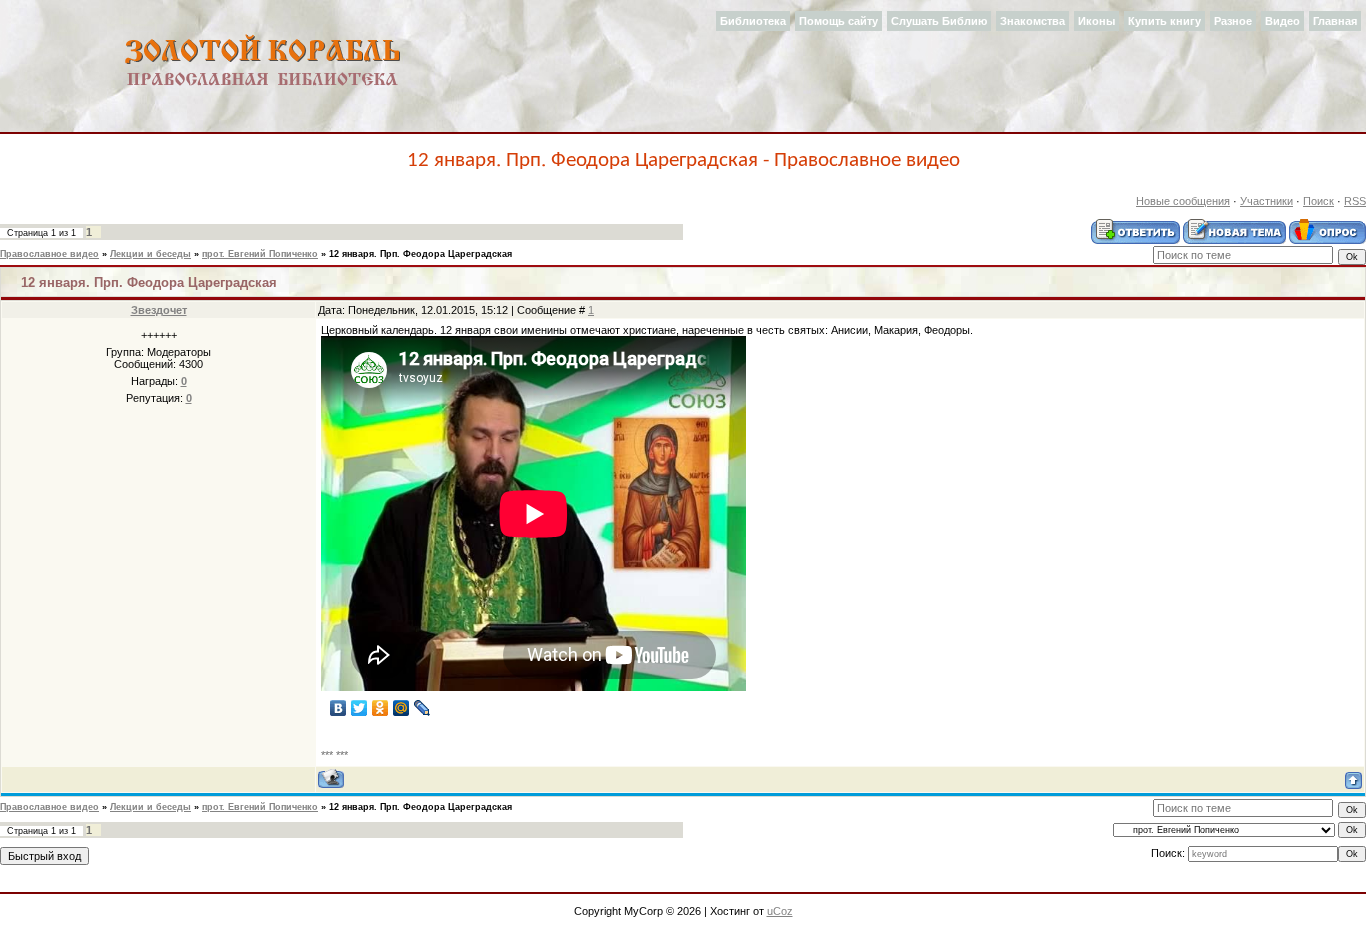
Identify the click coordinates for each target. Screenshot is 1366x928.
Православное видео (49, 254)
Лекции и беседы (150, 254)
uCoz (780, 911)
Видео (1282, 21)
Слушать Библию (939, 21)
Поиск (1318, 201)
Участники (1266, 201)
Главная (1335, 21)
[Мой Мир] (401, 708)
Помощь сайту (838, 21)
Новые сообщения (1183, 201)
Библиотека (753, 21)
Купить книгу (1164, 21)
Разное (1233, 21)
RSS (1355, 201)
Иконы (1096, 21)
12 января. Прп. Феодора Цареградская (420, 254)
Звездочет (159, 310)
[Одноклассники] (380, 708)
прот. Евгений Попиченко (260, 254)
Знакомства (1032, 21)
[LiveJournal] (422, 708)
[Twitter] (359, 708)
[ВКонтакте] (338, 708)
